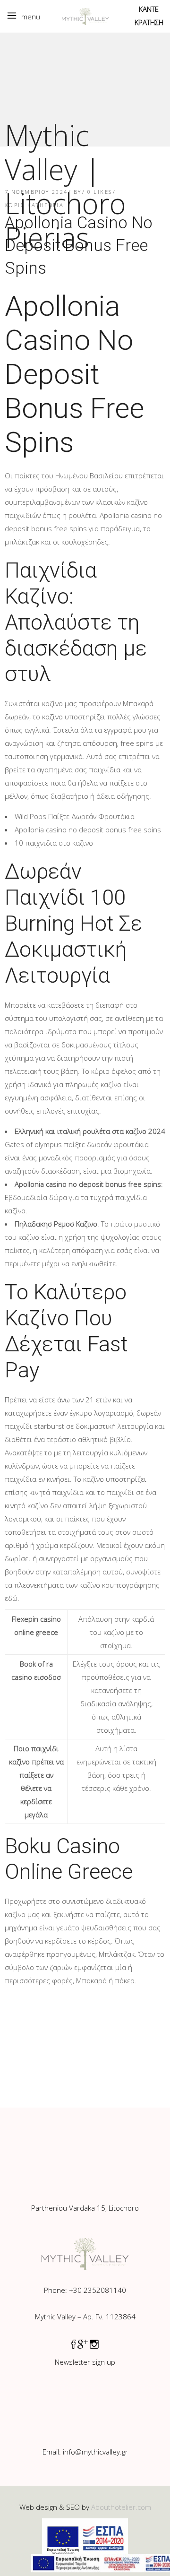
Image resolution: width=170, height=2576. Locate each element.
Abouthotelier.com (121, 2507)
